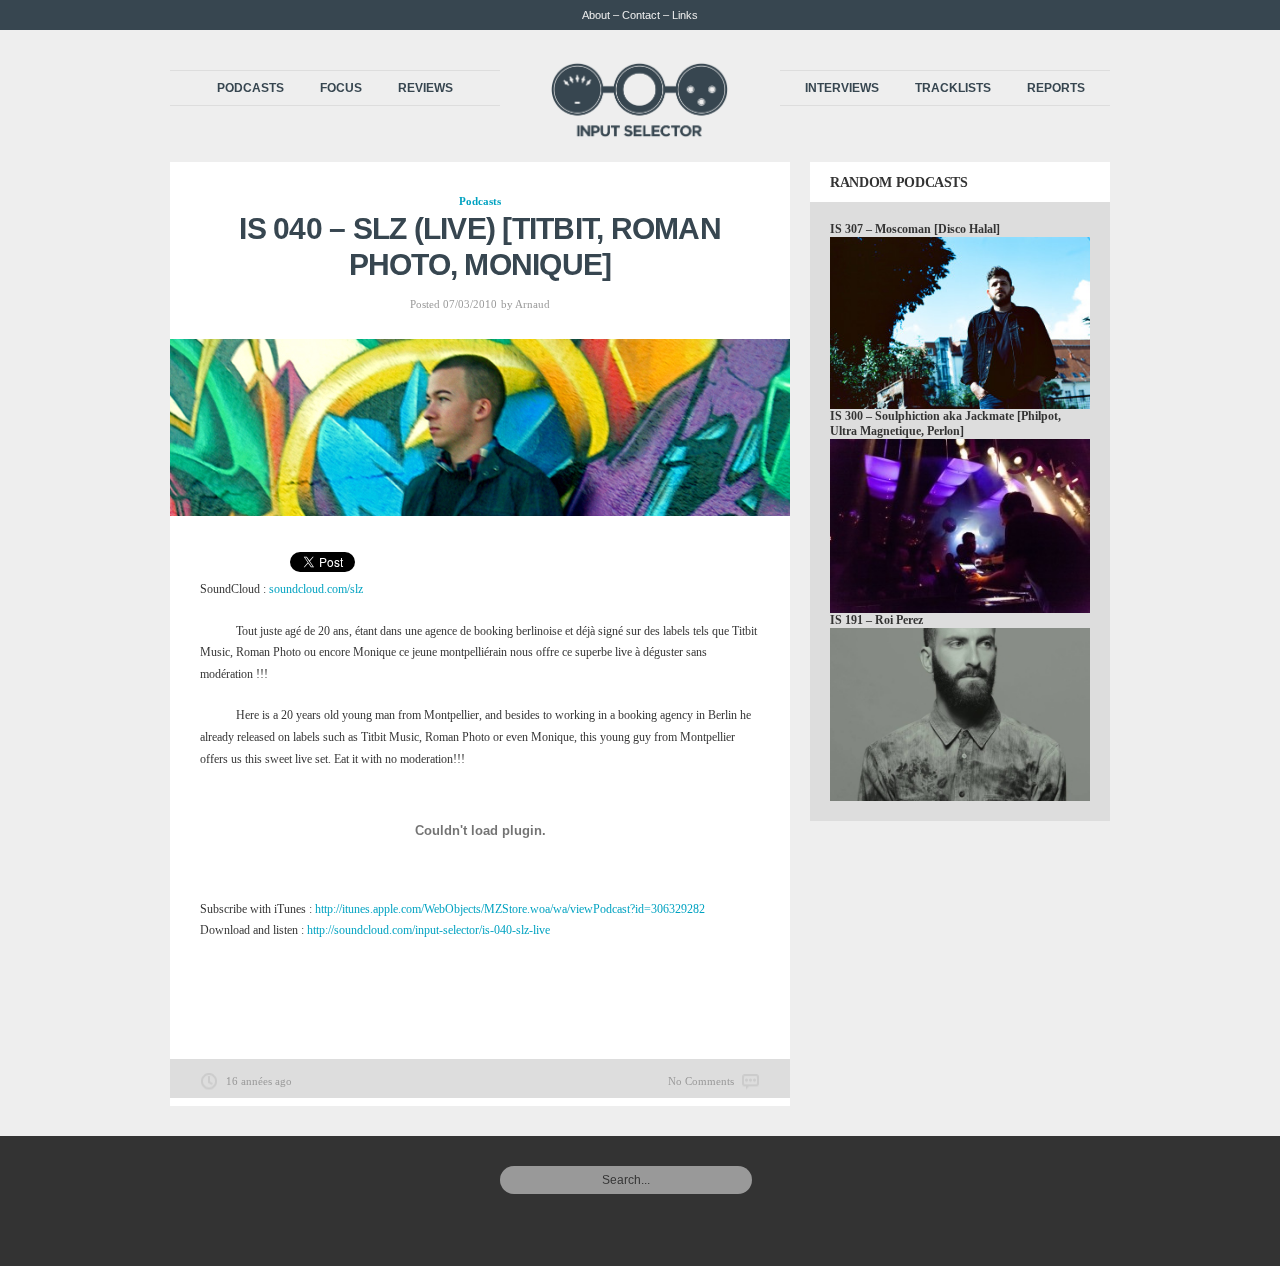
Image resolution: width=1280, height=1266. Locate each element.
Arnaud (532, 304)
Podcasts (250, 88)
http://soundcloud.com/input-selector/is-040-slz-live (428, 930)
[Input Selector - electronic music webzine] (640, 132)
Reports (1056, 88)
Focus (341, 88)
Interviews (842, 88)
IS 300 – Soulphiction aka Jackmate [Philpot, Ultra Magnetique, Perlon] (945, 423)
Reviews (425, 88)
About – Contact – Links (640, 15)
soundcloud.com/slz (316, 589)
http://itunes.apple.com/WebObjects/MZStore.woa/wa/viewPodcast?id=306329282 (510, 909)
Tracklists (953, 88)
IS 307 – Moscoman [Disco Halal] (915, 229)
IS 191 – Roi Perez (876, 620)
